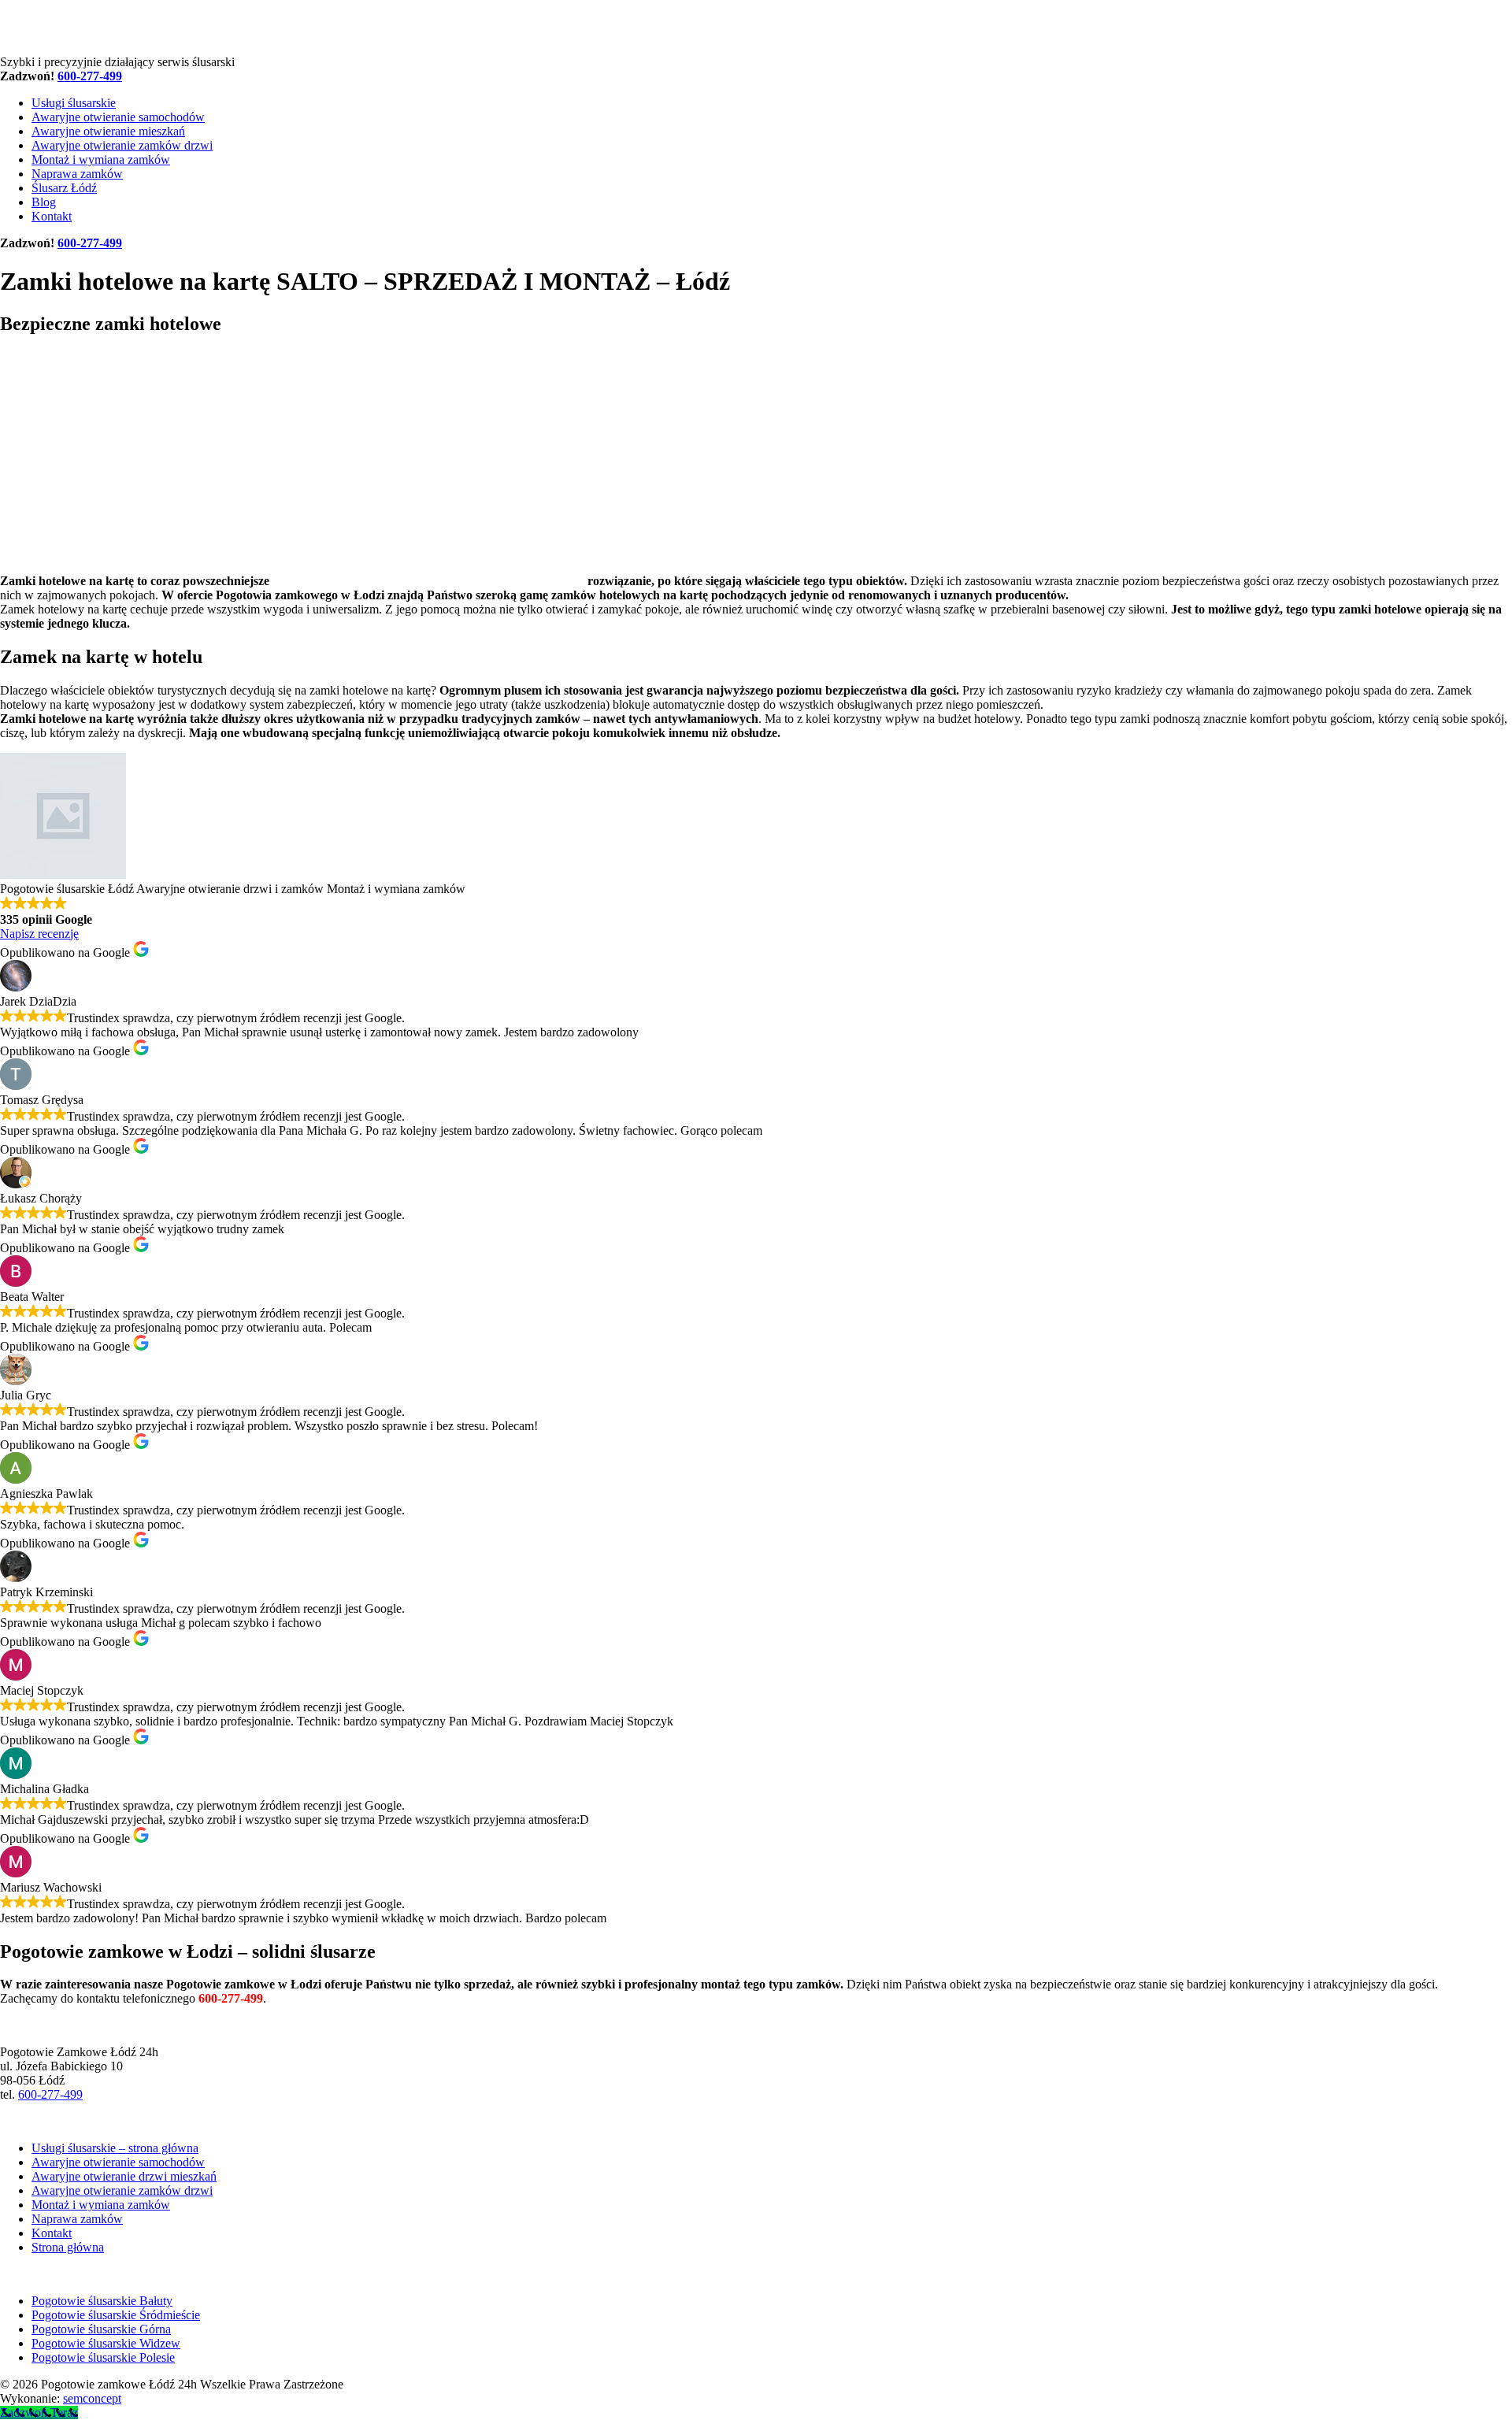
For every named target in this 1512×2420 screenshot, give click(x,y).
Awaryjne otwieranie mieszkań (108, 131)
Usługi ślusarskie (74, 103)
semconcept (92, 2398)
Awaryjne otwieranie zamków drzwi (122, 145)
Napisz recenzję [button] (39, 934)
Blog (44, 202)
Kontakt (52, 216)
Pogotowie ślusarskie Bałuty (102, 2301)
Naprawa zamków (77, 174)
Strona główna (68, 2247)
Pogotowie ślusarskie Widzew (106, 2343)
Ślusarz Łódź (64, 188)
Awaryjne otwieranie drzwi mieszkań (124, 2176)
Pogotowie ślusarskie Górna (101, 2329)
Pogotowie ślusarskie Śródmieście (116, 2315)
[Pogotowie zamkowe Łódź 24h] (110, 48)
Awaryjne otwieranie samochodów (118, 117)
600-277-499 (50, 2094)
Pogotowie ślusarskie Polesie (103, 2357)
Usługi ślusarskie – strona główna (115, 2148)
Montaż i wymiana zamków (101, 159)
